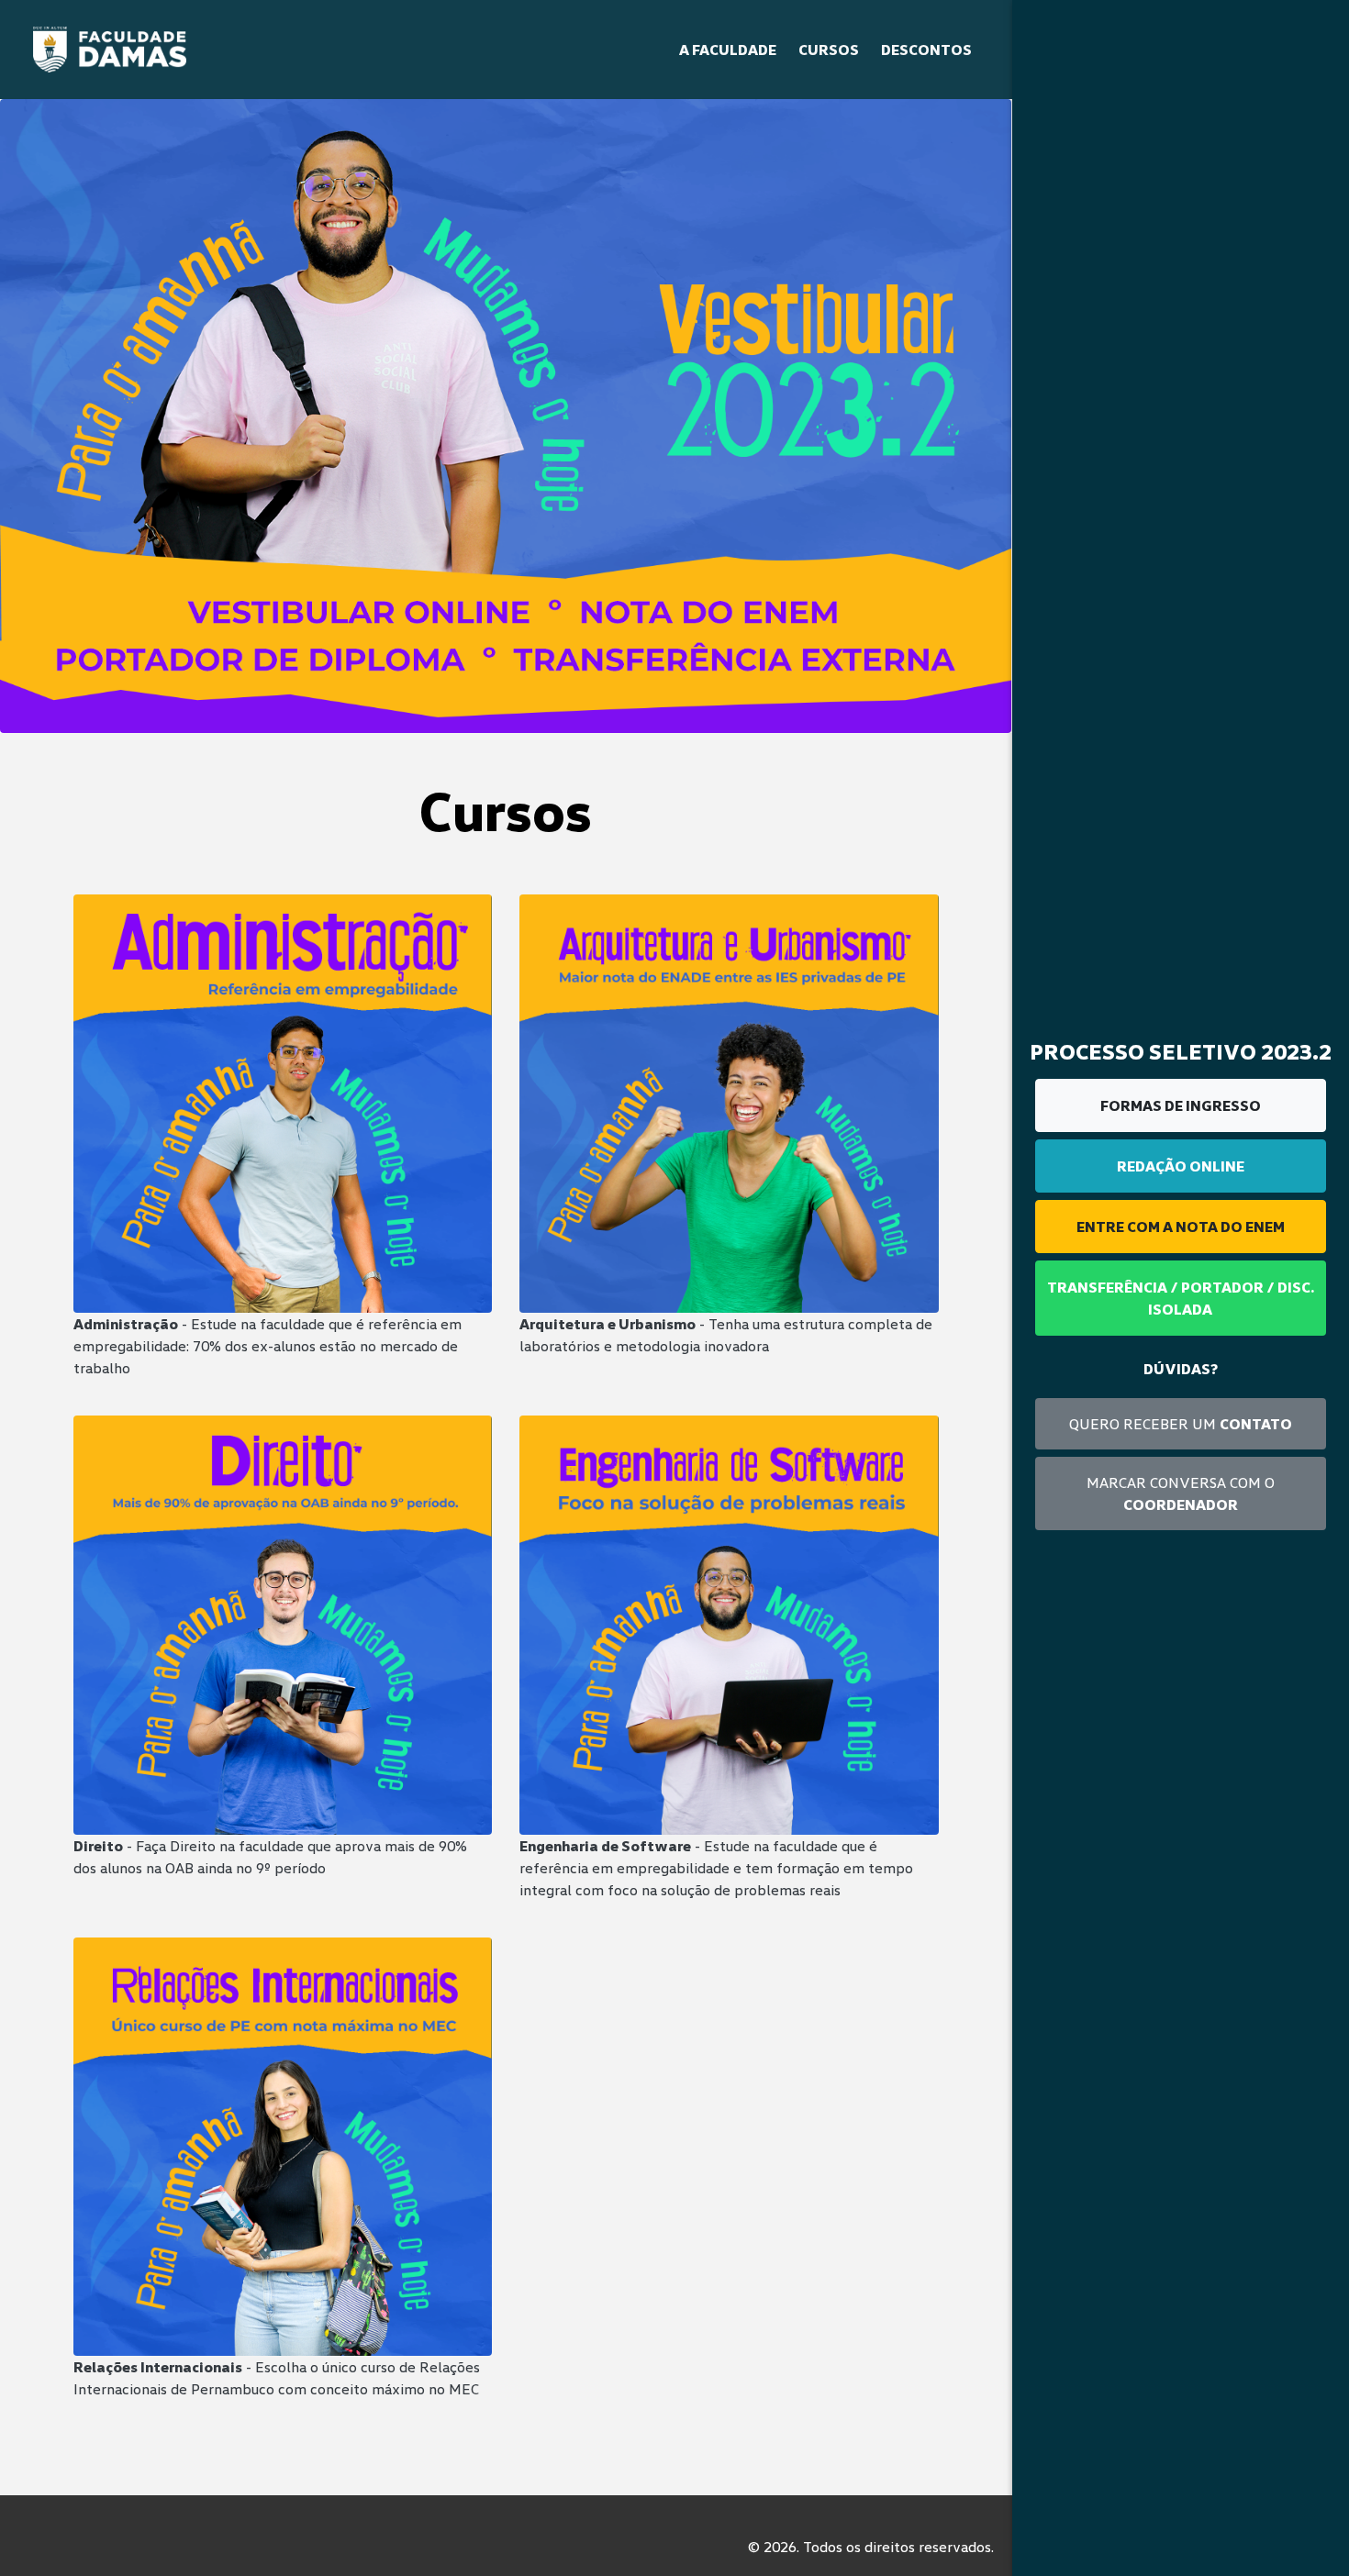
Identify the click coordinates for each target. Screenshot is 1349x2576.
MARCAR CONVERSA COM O (1181, 1493)
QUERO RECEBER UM (1181, 1424)
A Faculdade (728, 50)
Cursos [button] (829, 50)
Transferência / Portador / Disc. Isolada (1181, 1298)
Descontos (926, 50)
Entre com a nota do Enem (1181, 1227)
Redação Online (1181, 1166)
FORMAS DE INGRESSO (1181, 1105)
